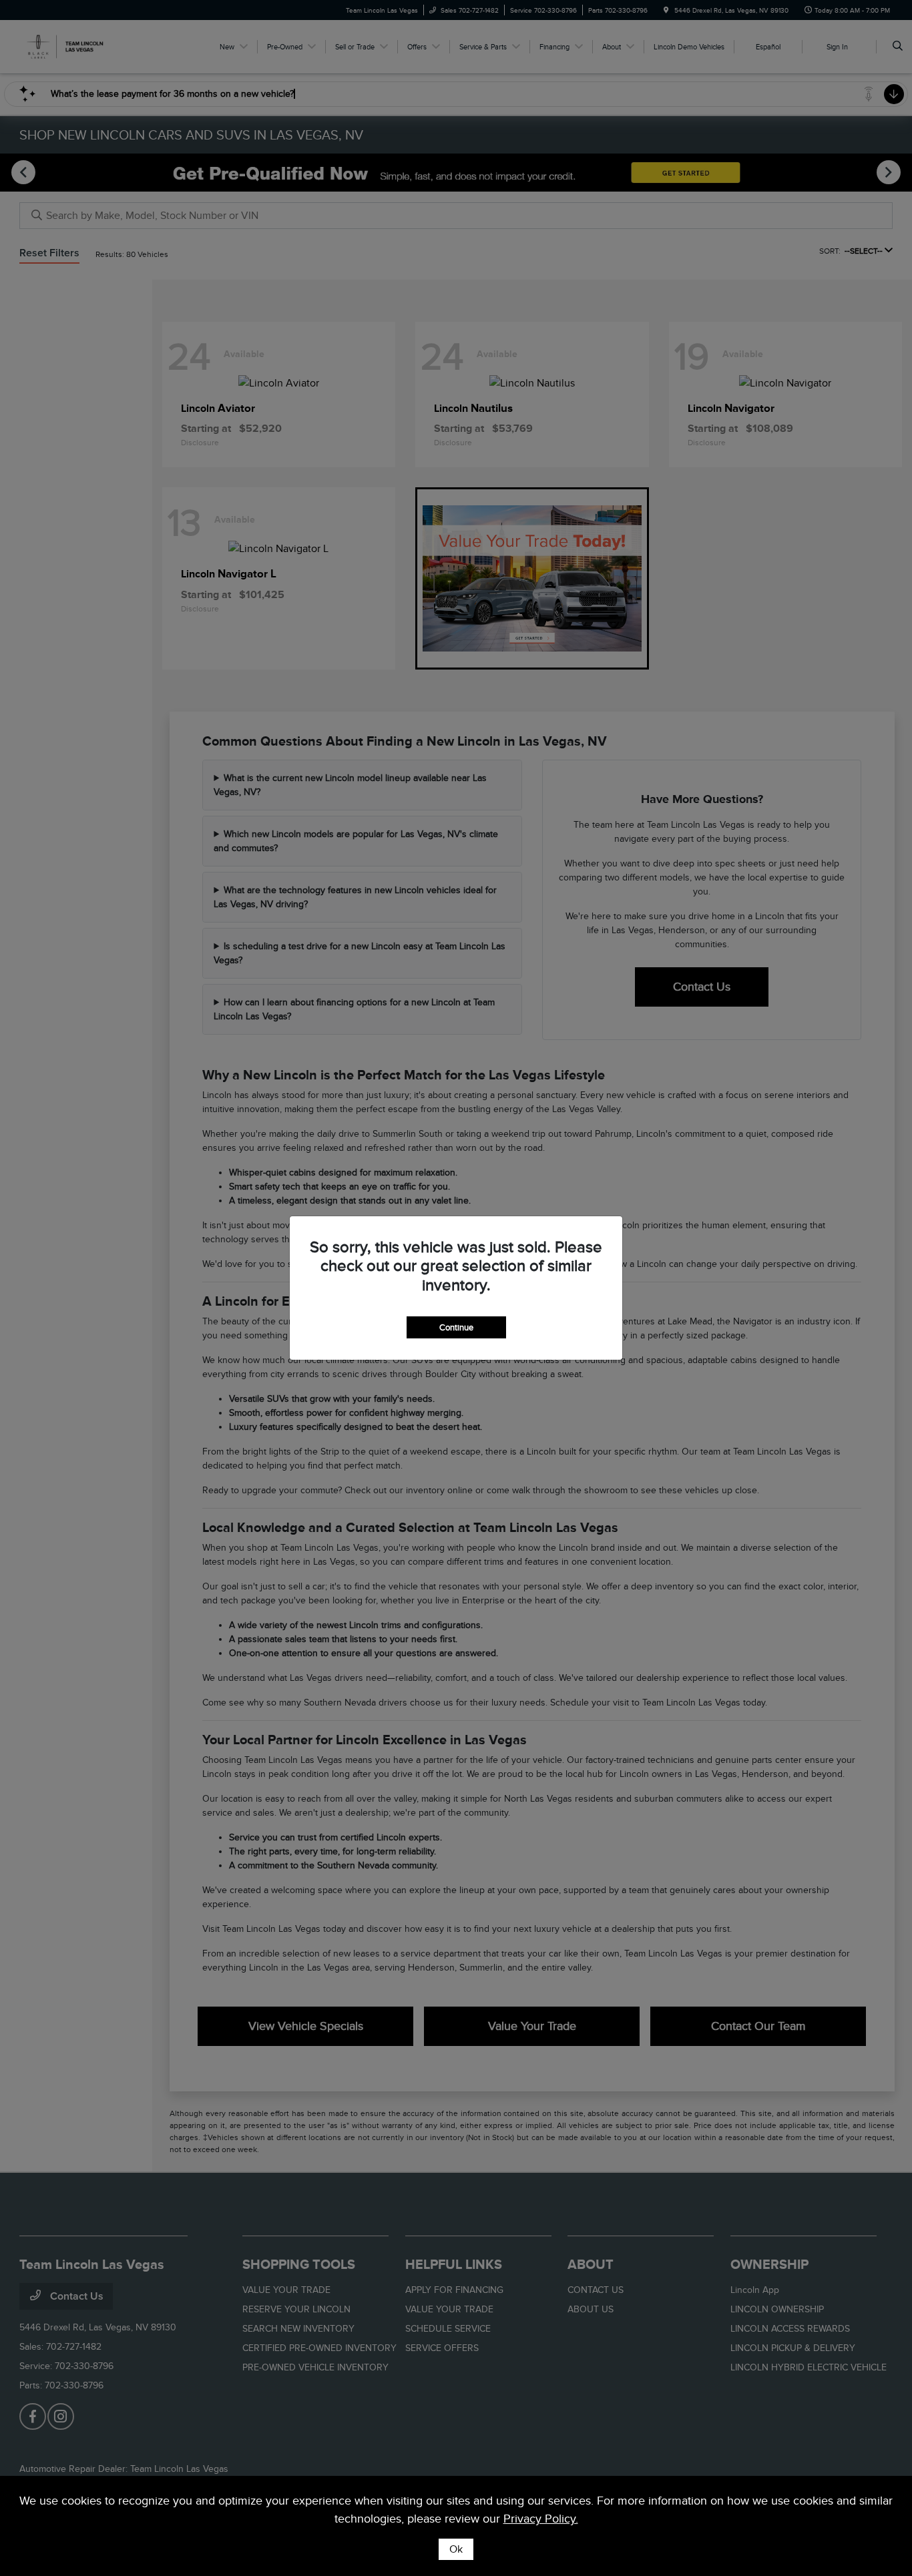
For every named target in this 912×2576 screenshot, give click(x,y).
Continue (456, 1327)
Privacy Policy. (541, 2519)
